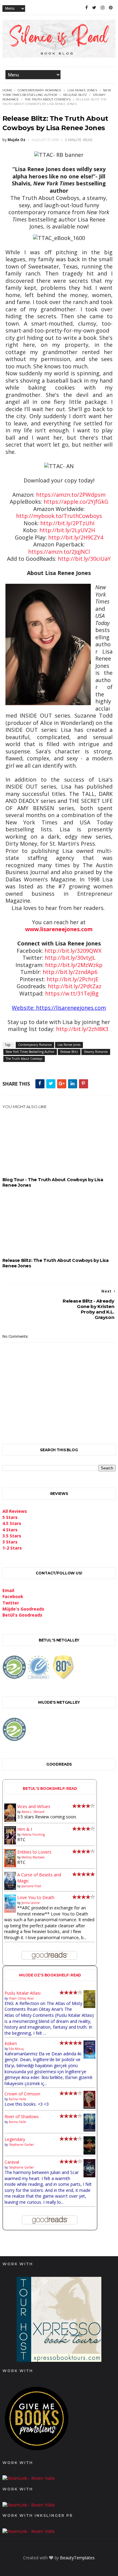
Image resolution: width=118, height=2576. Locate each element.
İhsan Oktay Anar (21, 1998)
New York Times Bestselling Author (30, 1052)
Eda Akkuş (16, 2049)
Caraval (12, 2162)
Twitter (11, 1603)
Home (7, 90)
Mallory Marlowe (33, 1857)
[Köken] (89, 2057)
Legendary (15, 2139)
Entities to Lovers (34, 1852)
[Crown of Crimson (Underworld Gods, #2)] (89, 2107)
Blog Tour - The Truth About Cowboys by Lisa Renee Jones (53, 1182)
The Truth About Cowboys (48, 99)
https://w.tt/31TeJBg (72, 993)
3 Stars (10, 1542)
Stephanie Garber (21, 2145)
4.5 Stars (12, 1523)
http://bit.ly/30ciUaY (84, 559)
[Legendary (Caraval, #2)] (89, 2153)
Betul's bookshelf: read (50, 1788)
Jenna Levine (31, 1903)
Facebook (13, 1596)
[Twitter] (94, 8)
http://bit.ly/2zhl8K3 (82, 1029)
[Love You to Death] (10, 1911)
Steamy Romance (96, 1052)
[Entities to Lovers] (10, 1866)
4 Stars (10, 1530)
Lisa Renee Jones (82, 90)
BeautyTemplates (77, 2558)
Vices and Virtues (34, 1806)
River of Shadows (22, 2116)
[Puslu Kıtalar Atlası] (89, 2006)
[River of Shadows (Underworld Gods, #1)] (89, 2130)
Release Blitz (75, 95)
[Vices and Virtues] (10, 1820)
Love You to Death (36, 1897)
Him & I (25, 1829)
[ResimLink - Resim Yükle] (37, 2452)
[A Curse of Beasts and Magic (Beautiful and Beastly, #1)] (10, 1888)
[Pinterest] (111, 8)
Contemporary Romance (39, 90)
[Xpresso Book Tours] (59, 2360)
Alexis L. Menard (33, 1812)
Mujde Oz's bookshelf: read (50, 1975)
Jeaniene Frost (31, 1886)
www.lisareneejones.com (59, 929)
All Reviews (15, 1511)
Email (8, 1590)
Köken (11, 2043)
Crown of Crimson (22, 2094)
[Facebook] (87, 8)
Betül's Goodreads (22, 1615)
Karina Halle (17, 2099)
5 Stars (10, 1517)
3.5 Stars (12, 1536)
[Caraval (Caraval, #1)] (89, 2176)
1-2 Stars (12, 1548)
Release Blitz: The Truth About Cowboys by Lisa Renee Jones (56, 1263)
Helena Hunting (33, 1834)
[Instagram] (103, 8)
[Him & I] (10, 1843)
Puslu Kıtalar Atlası (23, 1993)
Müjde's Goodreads (23, 1609)
